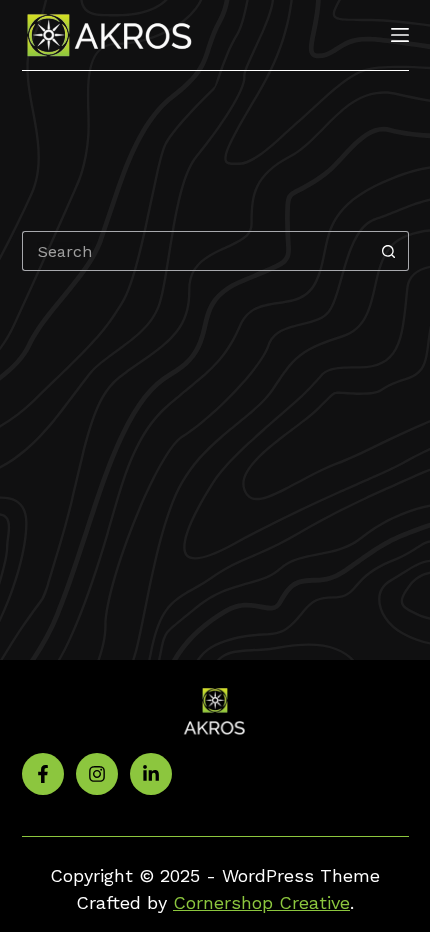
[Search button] (389, 251)
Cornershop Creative (261, 902)
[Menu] (400, 35)
